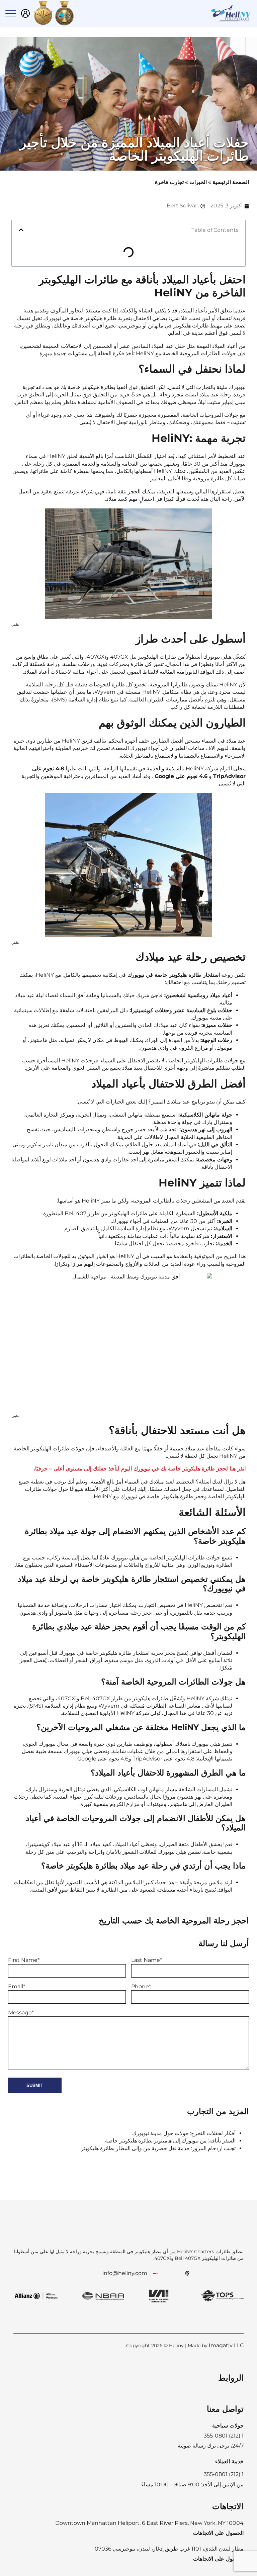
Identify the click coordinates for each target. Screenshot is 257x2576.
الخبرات (198, 182)
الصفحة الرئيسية (231, 182)
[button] (21, 230)
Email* (17, 1986)
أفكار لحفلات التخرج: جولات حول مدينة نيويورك (184, 2133)
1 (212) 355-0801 (224, 2474)
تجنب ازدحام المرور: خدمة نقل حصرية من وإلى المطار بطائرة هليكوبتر (158, 2148)
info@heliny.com (125, 2273)
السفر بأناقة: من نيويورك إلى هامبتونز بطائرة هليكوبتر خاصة (170, 2141)
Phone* (141, 1986)
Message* (21, 2013)
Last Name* (147, 1960)
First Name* (24, 1960)
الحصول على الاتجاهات (218, 2533)
